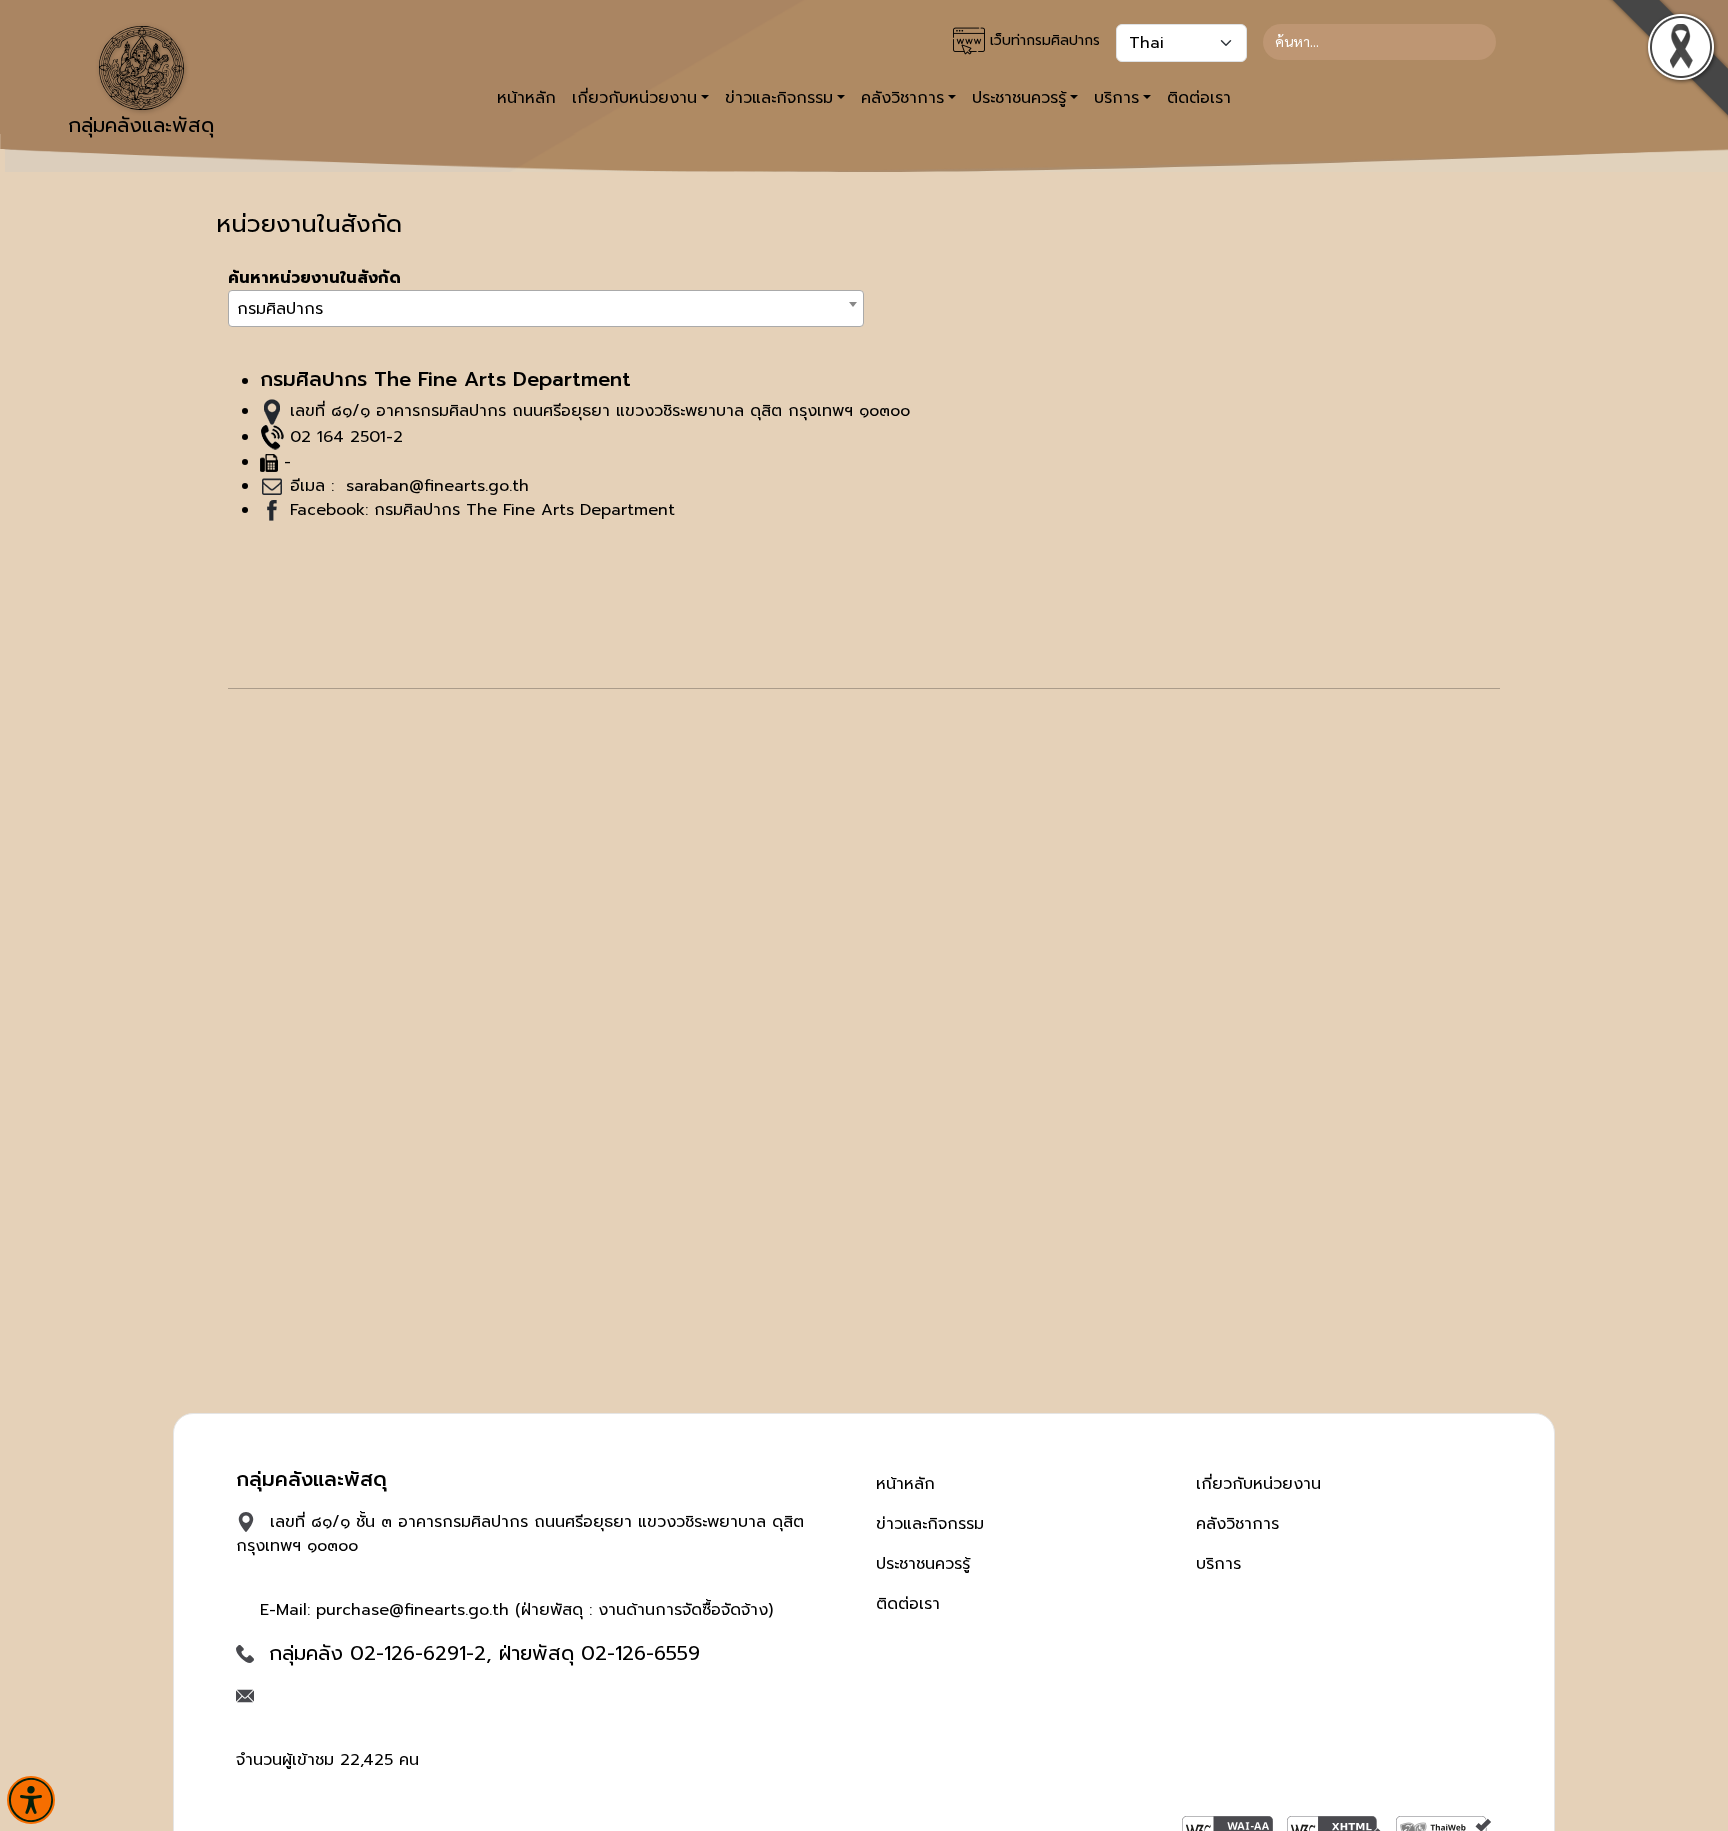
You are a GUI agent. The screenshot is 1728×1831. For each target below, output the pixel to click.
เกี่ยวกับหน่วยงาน (1258, 1484)
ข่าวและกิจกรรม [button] (779, 98)
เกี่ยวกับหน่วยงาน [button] (634, 98)
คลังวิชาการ (1237, 1524)
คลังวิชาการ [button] (902, 98)
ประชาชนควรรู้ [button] (1019, 98)
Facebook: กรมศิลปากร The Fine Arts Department (482, 510)
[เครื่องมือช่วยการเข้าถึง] (31, 1800)
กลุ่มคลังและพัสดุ (141, 125)
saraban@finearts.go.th (434, 486)
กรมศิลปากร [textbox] (280, 309)
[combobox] (546, 308)
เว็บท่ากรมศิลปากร (1042, 40)
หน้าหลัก (526, 98)
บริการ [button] (1116, 98)
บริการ (1218, 1564)
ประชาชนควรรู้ (923, 1564)
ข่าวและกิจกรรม (930, 1524)
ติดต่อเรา (1199, 98)
